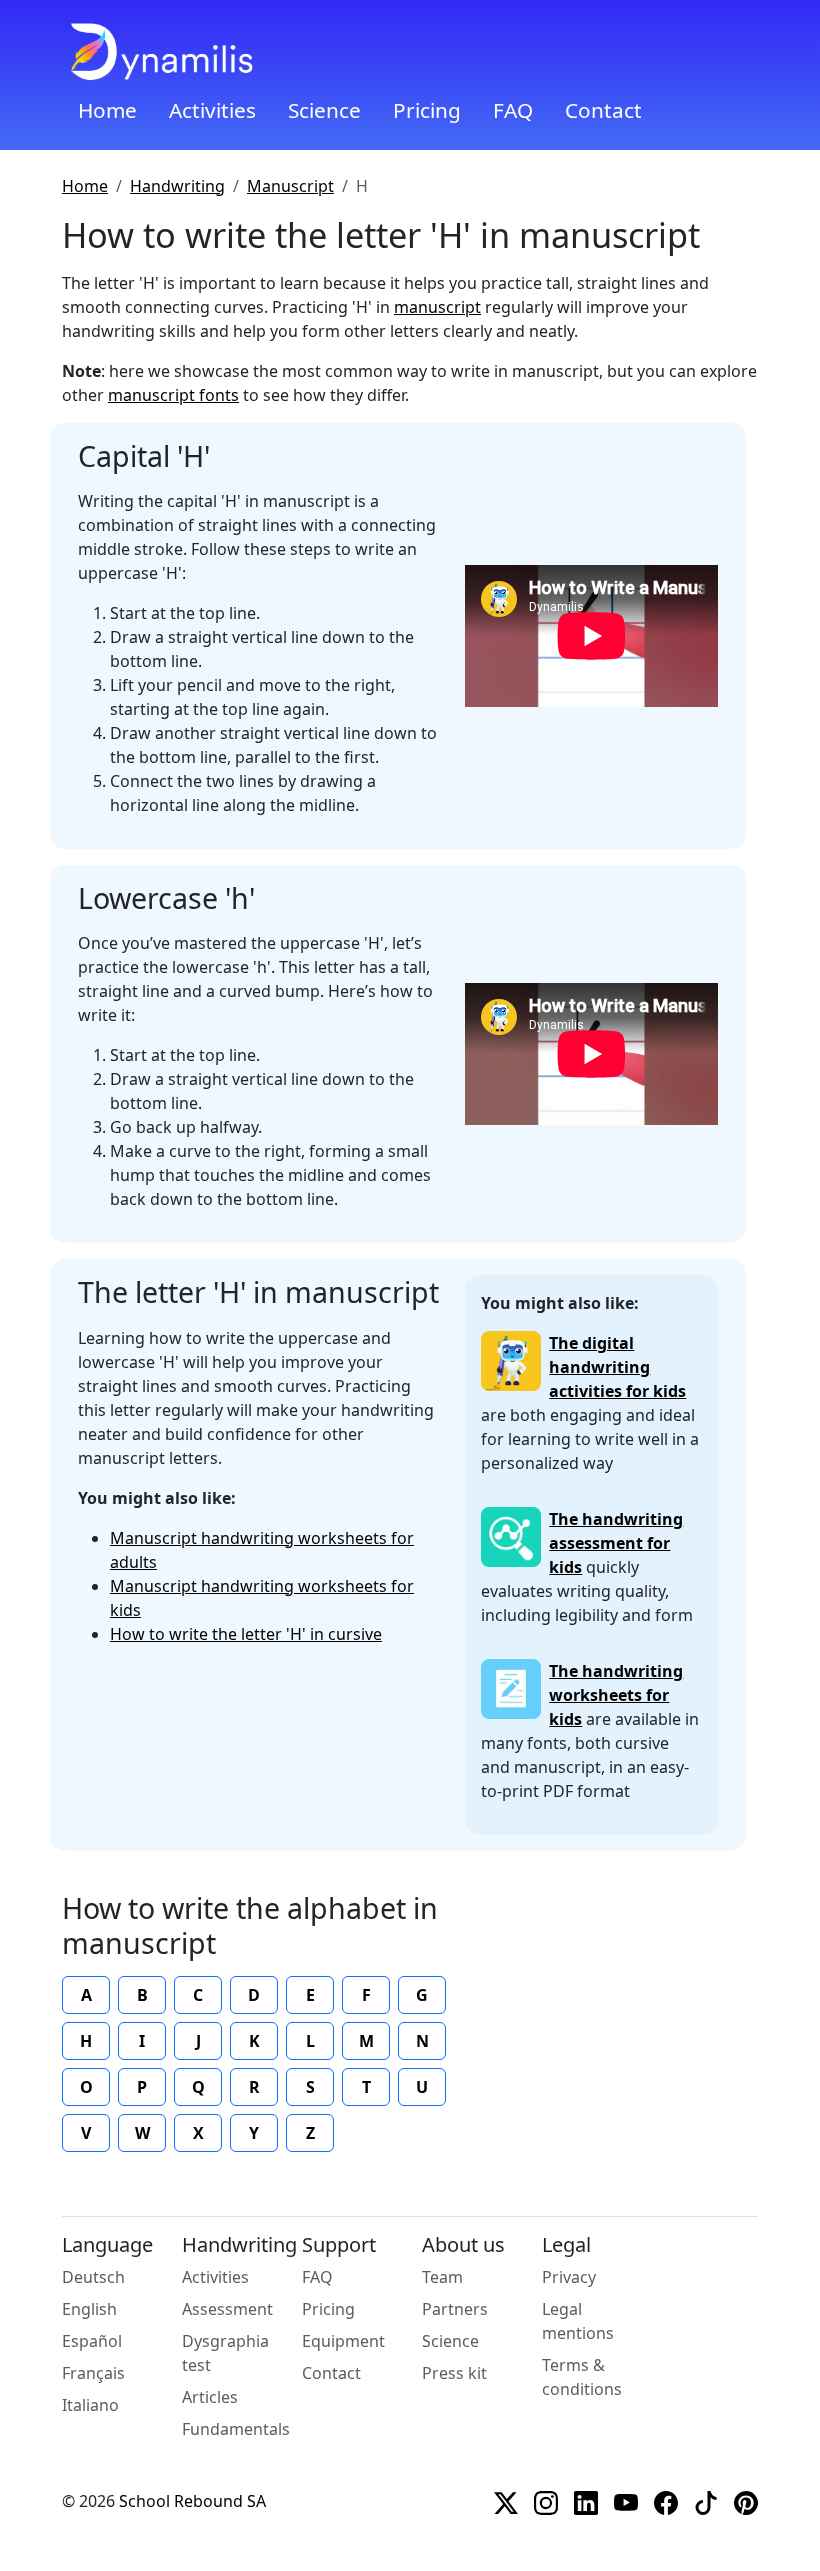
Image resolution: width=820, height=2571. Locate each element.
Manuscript (290, 186)
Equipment (343, 2341)
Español (92, 2341)
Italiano (90, 2405)
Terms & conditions (582, 2377)
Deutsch (93, 2277)
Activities (212, 110)
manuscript (437, 307)
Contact (603, 110)
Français (93, 2373)
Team (442, 2277)
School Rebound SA (192, 2501)
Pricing (427, 110)
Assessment (227, 2309)
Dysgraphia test (225, 2353)
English (89, 2309)
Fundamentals (236, 2429)
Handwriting (177, 186)
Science (324, 110)
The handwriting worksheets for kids (616, 1695)
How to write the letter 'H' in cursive (246, 1634)
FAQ (513, 110)
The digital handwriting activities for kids (617, 1367)
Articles (210, 2397)
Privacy (569, 2277)
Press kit (454, 2373)
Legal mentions (578, 2321)
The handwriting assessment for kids (616, 1543)
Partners (455, 2309)
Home (107, 110)
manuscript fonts (173, 395)
